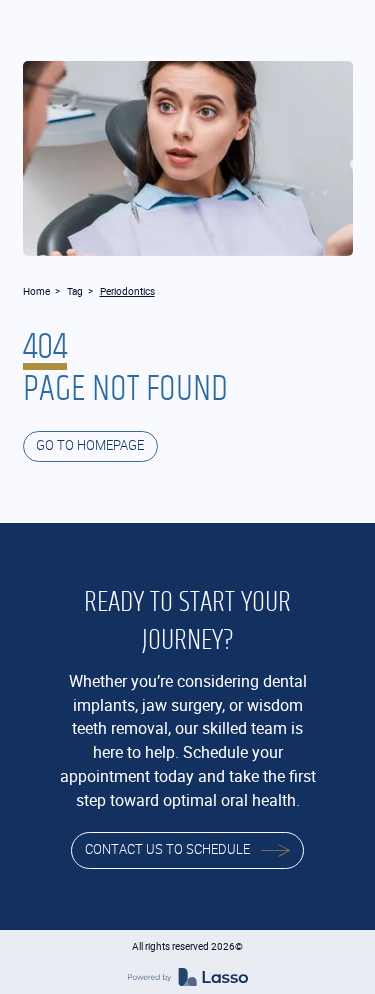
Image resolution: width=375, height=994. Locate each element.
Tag (75, 291)
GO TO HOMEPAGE (90, 445)
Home (36, 291)
